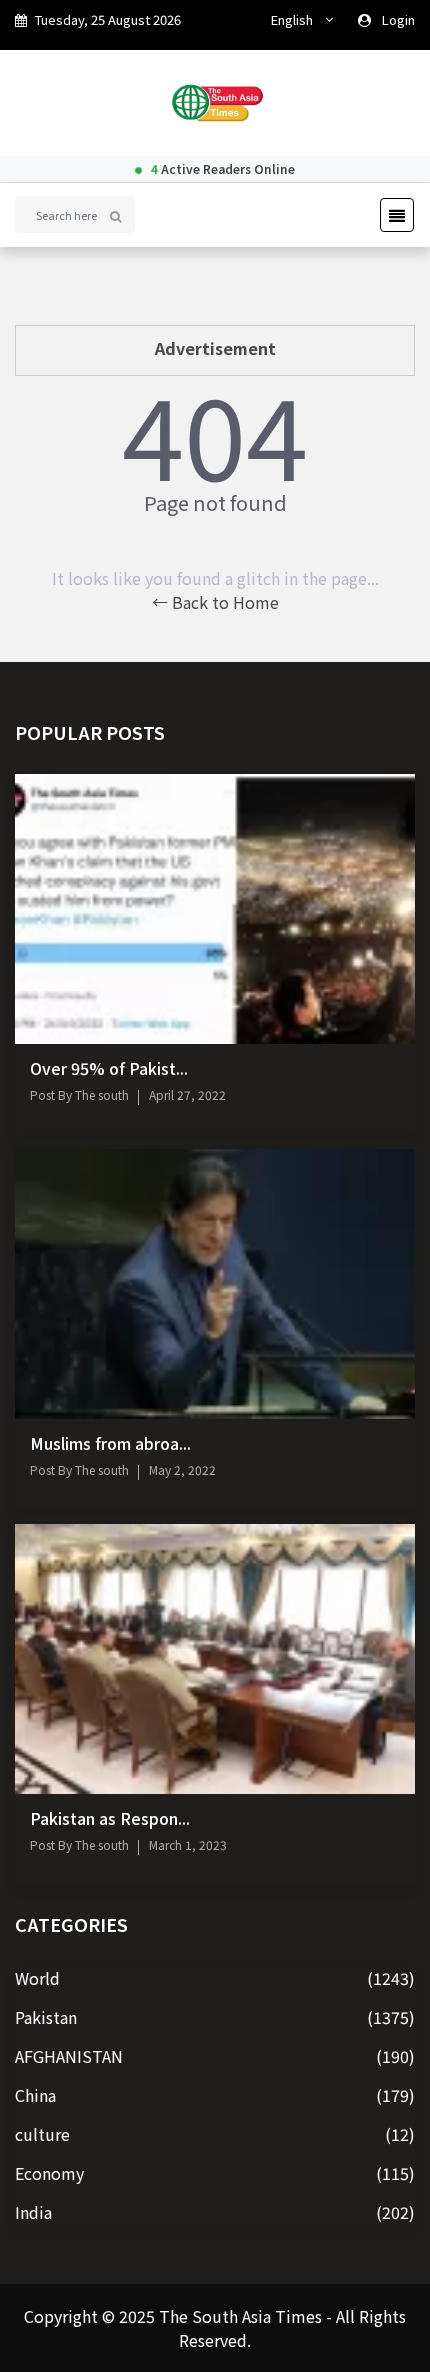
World (37, 1978)
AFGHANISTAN (69, 2056)
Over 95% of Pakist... (109, 1068)
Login (398, 19)
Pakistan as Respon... (110, 1818)
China (35, 2095)
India (33, 2212)
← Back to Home (215, 602)
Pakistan (46, 2017)
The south (100, 1094)
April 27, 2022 (187, 1094)
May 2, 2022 (182, 1469)
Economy (49, 2173)
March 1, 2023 (188, 1844)
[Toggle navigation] (391, 215)
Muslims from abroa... (110, 1443)
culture (42, 2134)
